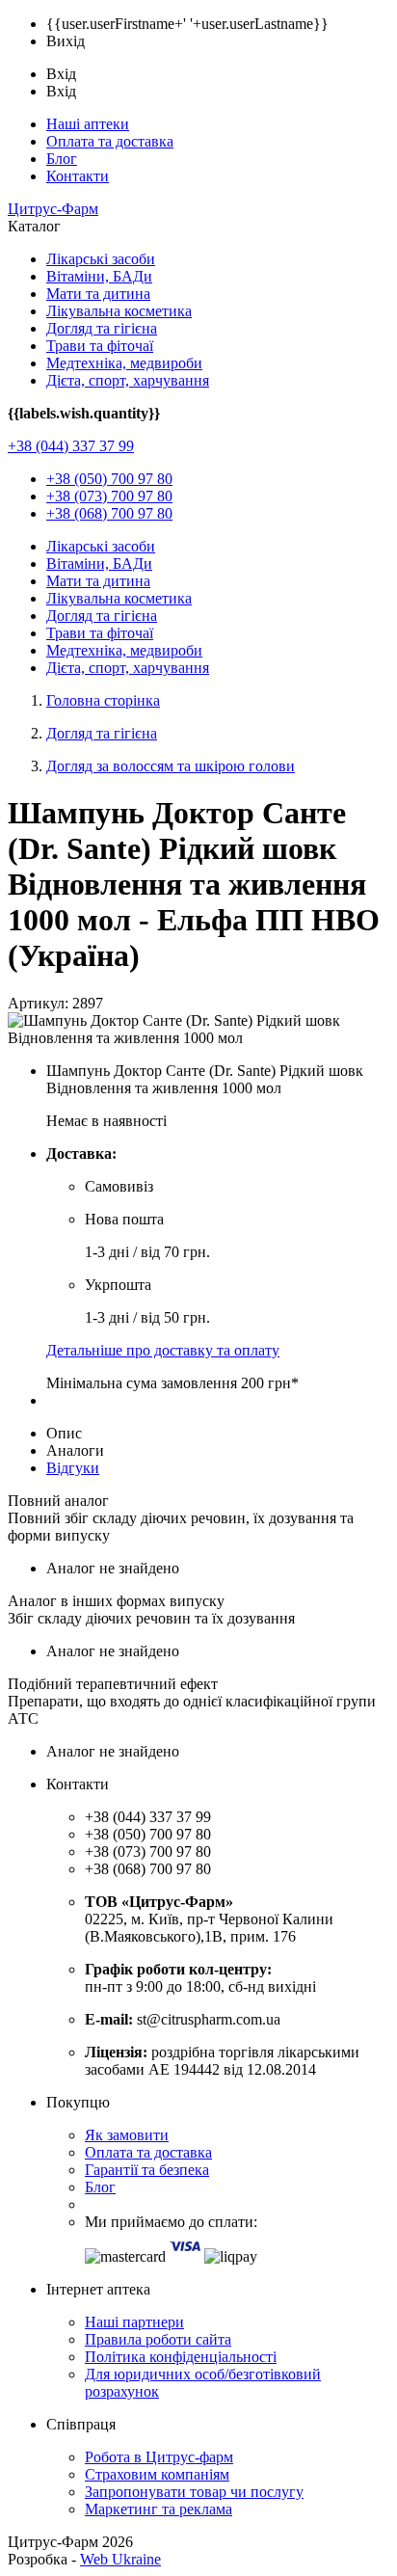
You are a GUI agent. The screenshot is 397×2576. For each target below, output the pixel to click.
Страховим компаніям (157, 2474)
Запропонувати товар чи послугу (194, 2492)
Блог (62, 159)
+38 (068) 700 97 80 (109, 513)
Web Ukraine (120, 2559)
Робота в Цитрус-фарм (159, 2457)
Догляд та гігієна (102, 328)
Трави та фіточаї (100, 346)
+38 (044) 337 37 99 (71, 446)
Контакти (78, 176)
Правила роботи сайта (158, 2339)
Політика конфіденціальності (181, 2357)
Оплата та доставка (110, 141)
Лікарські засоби (101, 259)
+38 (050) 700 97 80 (109, 479)
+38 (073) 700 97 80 (109, 496)
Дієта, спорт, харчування (128, 380)
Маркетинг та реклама (159, 2509)
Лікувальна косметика (119, 311)
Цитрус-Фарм (53, 209)
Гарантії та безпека (147, 2170)
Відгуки (73, 1468)
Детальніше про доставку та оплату (163, 1350)
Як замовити (127, 2135)
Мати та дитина (98, 294)
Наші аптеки (88, 124)
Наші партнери (134, 2322)
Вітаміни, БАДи (99, 276)
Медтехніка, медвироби (124, 363)
